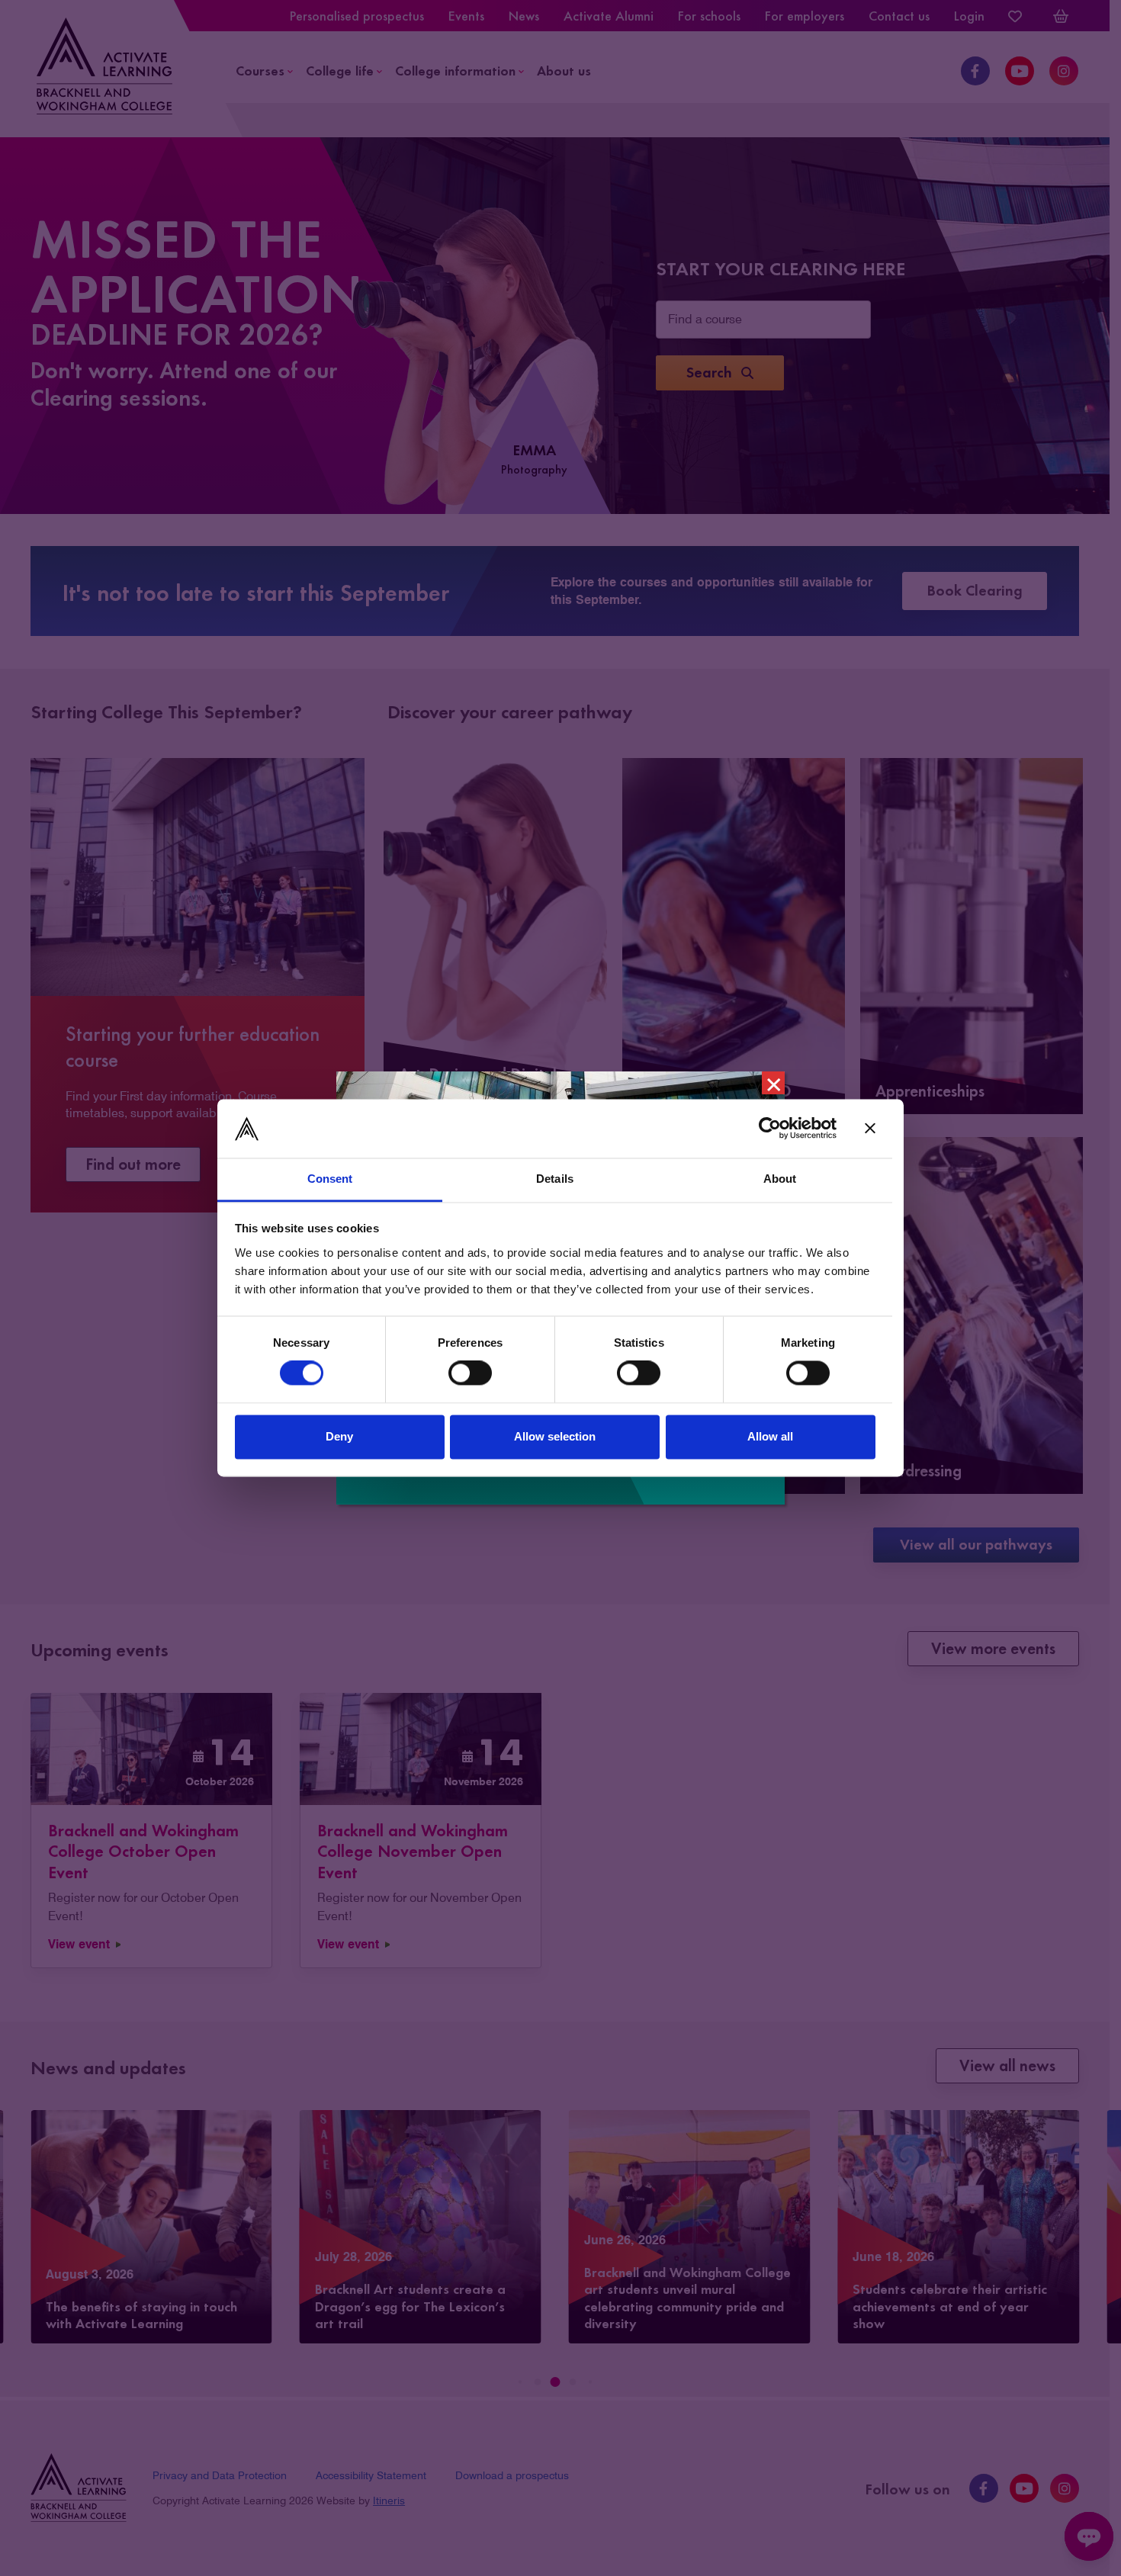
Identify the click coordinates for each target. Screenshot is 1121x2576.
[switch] (470, 1373)
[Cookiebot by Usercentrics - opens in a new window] (770, 1129)
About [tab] (780, 1179)
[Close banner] (870, 1129)
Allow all (770, 1436)
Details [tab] (555, 1179)
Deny (339, 1436)
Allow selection (555, 1436)
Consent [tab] (330, 1179)
